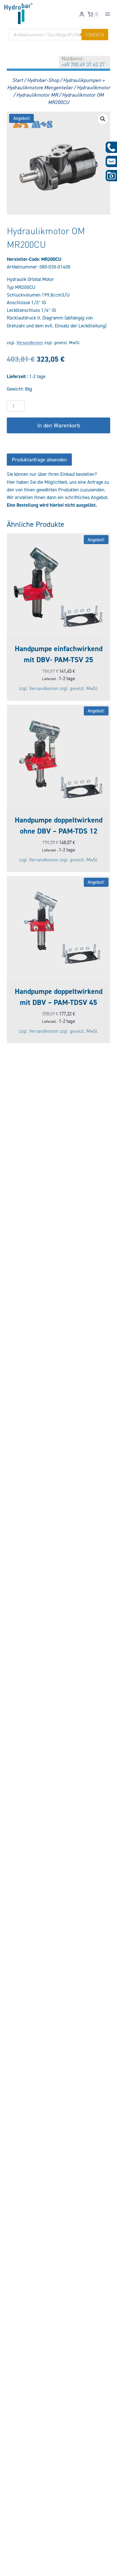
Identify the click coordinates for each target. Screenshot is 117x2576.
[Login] (82, 14)
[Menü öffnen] (107, 14)
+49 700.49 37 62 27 (83, 64)
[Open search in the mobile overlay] (58, 35)
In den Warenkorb (59, 425)
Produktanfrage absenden (39, 460)
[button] (103, 119)
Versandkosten (30, 343)
